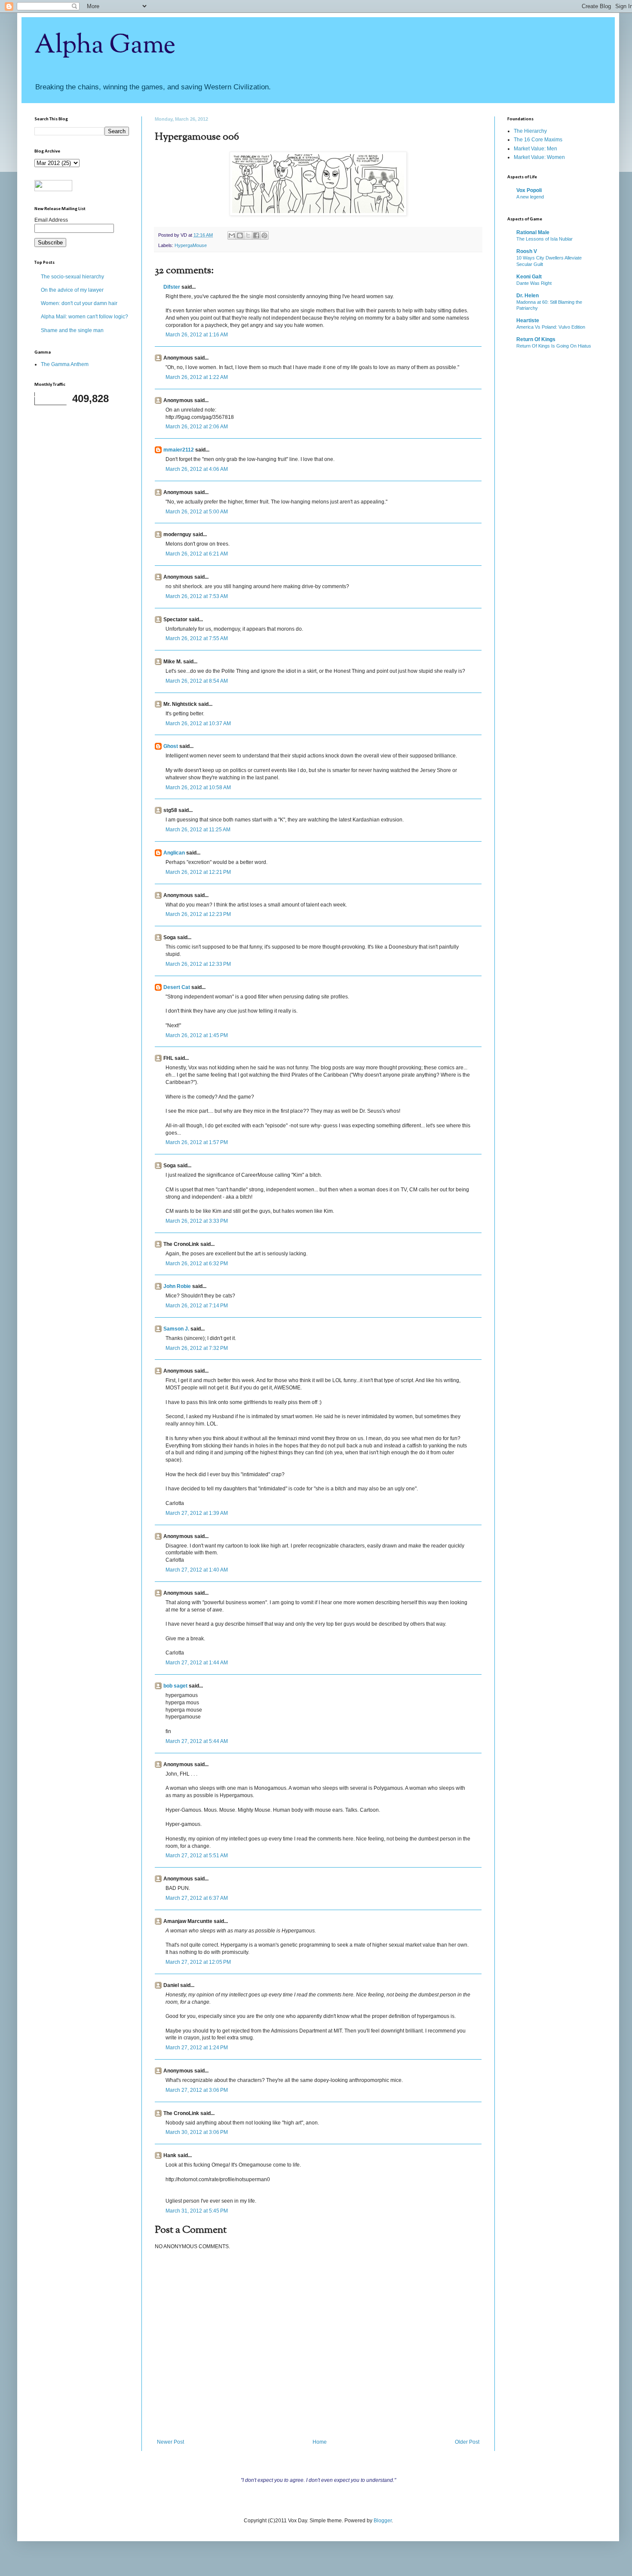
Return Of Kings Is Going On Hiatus (554, 346)
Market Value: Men (535, 149)
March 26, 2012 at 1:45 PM (197, 1035)
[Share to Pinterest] (264, 235)
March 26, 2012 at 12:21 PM (198, 872)
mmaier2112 (179, 450)
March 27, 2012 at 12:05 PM (198, 1962)
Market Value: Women (539, 157)
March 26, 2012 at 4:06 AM (197, 469)
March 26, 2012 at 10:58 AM (198, 787)
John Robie (177, 1286)
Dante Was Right (534, 283)
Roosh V (527, 251)
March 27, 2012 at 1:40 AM (197, 1570)
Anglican (174, 853)
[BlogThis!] (240, 235)
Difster (172, 287)
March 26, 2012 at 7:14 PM (197, 1306)
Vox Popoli (529, 190)
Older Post (467, 2442)
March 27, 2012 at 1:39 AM (197, 1513)
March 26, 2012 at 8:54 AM (197, 681)
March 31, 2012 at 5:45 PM (197, 2211)
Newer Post (170, 2442)
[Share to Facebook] (256, 235)
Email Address (51, 220)
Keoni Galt (529, 277)
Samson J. (176, 1329)
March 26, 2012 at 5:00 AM (197, 512)
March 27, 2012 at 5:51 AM (197, 1856)
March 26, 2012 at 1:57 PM (197, 1142)
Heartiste (528, 320)
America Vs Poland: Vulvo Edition (551, 327)
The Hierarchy (530, 131)
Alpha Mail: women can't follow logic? (84, 317)
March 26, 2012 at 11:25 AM (198, 830)
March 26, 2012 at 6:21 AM (197, 554)
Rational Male (533, 232)
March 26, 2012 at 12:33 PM (198, 964)
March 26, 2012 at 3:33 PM (197, 1221)
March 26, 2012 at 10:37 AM (198, 723)
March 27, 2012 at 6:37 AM (197, 1898)
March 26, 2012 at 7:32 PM (197, 1348)
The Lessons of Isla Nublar (545, 239)
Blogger (383, 2521)
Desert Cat (177, 987)
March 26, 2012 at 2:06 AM (197, 427)
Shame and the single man (72, 330)
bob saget (175, 1686)
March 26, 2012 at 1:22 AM (197, 377)
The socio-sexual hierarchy (72, 277)
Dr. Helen (528, 296)
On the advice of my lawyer (72, 290)
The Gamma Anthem (65, 364)
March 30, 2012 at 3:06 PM (197, 2132)
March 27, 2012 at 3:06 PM (197, 2090)
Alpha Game (105, 46)
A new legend (530, 197)
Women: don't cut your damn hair (79, 303)
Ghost (171, 746)
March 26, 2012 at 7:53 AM (197, 596)
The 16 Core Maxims (538, 140)
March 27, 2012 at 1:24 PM (197, 2048)
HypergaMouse (191, 245)
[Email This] (232, 235)
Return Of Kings (536, 339)
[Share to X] (248, 235)
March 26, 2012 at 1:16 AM (197, 335)
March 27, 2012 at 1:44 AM (197, 1663)
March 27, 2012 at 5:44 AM (197, 1741)
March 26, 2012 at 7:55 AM (197, 638)
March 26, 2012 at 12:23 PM (198, 914)
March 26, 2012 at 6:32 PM (197, 1264)
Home (320, 2442)
